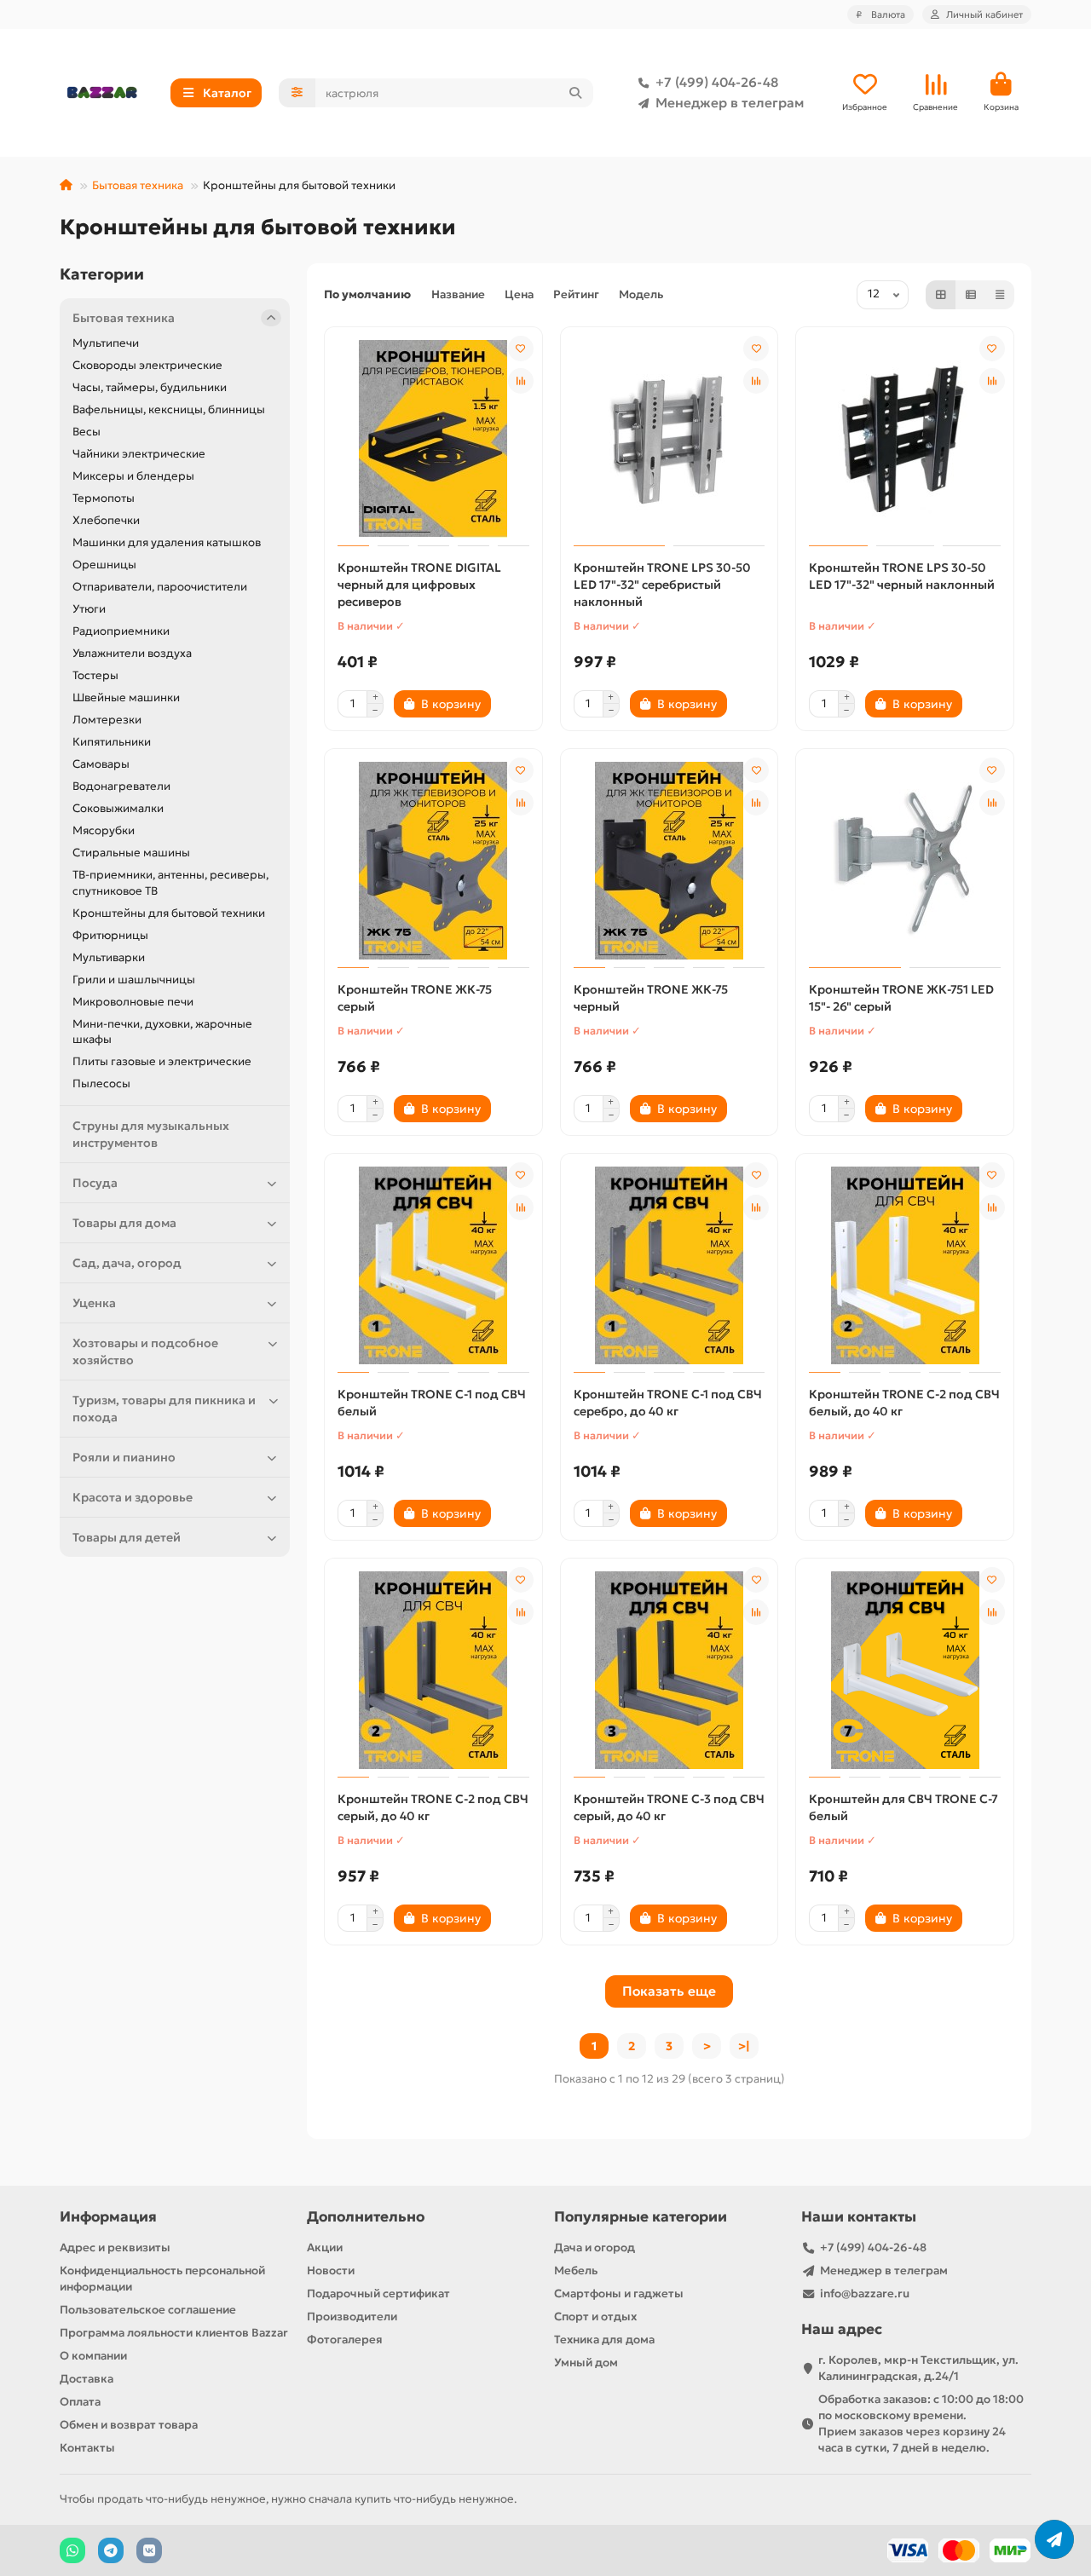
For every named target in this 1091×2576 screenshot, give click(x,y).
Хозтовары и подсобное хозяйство (145, 1351)
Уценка (94, 1303)
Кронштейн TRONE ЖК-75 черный (651, 998)
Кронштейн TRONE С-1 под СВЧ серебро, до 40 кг (668, 1403)
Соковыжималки (118, 808)
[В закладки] (521, 349)
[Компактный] (1000, 295)
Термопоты (104, 498)
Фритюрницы (110, 935)
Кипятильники (112, 742)
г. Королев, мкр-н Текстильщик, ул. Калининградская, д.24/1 (918, 2368)
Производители (352, 2317)
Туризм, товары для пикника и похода (164, 1409)
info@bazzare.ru (865, 2294)
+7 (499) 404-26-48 (717, 82)
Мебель (576, 2271)
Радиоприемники (121, 631)
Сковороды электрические (147, 365)
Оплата (80, 2402)
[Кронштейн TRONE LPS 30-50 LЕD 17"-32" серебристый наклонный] (670, 439)
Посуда (95, 1183)
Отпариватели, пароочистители (160, 587)
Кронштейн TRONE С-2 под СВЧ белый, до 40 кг (904, 1403)
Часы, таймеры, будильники (150, 387)
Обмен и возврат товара (129, 2425)
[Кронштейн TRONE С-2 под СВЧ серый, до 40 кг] (433, 1670)
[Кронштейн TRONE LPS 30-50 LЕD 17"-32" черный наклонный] (905, 439)
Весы (87, 432)
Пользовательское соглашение (148, 2310)
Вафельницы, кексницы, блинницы (169, 409)
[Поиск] (575, 93)
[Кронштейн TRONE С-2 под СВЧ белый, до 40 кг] (905, 1265)
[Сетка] (941, 295)
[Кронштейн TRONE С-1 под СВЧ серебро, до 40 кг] (670, 1265)
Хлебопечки (106, 520)
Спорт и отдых (595, 2317)
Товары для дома (124, 1223)
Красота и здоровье (133, 1497)
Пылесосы (101, 1083)
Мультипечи (106, 343)
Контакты (87, 2448)
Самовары (101, 764)
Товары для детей (127, 1537)
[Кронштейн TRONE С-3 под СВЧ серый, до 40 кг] (670, 1670)
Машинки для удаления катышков (167, 542)
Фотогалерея (345, 2340)
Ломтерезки (107, 720)
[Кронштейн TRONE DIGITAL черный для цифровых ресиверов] (433, 439)
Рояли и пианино (124, 1457)
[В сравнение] (521, 381)
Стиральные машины (131, 853)
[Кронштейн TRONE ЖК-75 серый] (433, 861)
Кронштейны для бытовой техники (169, 913)
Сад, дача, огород (127, 1263)
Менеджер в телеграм (730, 103)
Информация (108, 2217)
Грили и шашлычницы (134, 980)
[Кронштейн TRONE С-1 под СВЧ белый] (433, 1265)
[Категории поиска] (297, 93)
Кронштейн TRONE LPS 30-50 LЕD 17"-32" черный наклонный (902, 576)
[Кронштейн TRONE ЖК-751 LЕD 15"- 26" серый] (905, 861)
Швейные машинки (126, 697)
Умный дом (586, 2363)
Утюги (89, 609)
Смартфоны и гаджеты (619, 2294)
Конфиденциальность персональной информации (162, 2279)
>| (744, 2046)
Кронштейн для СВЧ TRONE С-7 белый (903, 1807)
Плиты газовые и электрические (162, 1061)
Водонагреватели (121, 786)
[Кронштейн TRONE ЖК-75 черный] (670, 861)
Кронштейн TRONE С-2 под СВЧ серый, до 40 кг (433, 1807)
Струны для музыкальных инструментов (151, 1134)
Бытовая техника (138, 185)
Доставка (87, 2379)
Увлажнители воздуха (132, 653)
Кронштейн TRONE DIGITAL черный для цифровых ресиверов (419, 585)
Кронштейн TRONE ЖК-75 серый (415, 998)
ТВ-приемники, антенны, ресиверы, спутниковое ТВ (170, 883)
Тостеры (95, 675)
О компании (93, 2356)
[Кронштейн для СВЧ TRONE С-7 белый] (905, 1670)
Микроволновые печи (133, 1002)
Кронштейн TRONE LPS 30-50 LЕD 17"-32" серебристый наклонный (662, 585)
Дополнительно (366, 2217)
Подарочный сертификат (378, 2294)
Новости (331, 2271)
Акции (325, 2248)
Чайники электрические (139, 454)
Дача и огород (595, 2248)
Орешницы (104, 565)
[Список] (971, 295)
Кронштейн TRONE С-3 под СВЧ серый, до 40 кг (669, 1807)
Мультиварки (109, 957)
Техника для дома (604, 2340)
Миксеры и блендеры (133, 476)
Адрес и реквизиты (115, 2248)
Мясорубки (104, 830)
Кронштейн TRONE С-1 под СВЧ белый (432, 1403)
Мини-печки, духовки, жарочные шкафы (162, 1032)
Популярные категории (641, 2217)
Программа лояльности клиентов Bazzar (174, 2333)
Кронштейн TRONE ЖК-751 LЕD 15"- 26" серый (901, 998)
